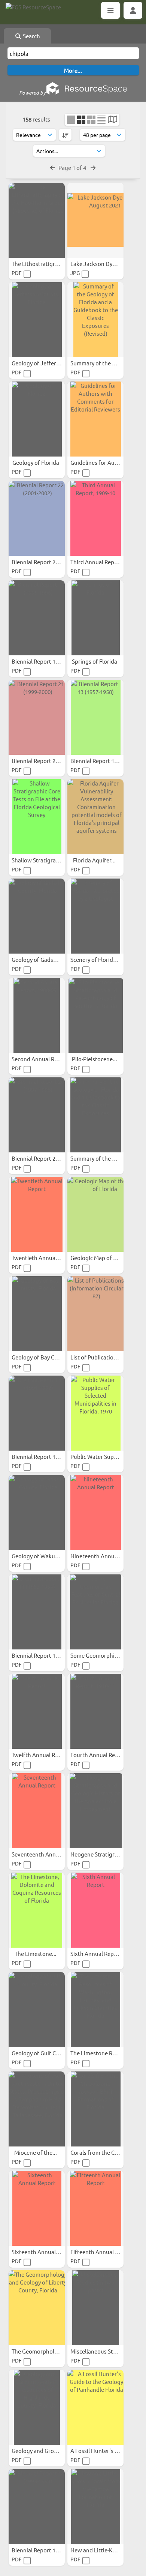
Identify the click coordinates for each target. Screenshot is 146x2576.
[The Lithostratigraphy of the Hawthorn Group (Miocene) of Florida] (37, 220)
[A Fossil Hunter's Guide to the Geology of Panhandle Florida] (95, 2407)
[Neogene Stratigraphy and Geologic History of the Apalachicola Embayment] (95, 1811)
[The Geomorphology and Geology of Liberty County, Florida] (37, 2308)
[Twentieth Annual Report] (37, 1214)
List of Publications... (98, 1357)
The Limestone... (36, 1953)
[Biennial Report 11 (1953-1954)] (37, 1612)
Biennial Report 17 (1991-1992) (51, 1456)
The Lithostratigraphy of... (45, 264)
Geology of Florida (36, 462)
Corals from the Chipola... (103, 2152)
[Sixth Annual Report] (95, 1910)
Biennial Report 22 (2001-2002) (51, 562)
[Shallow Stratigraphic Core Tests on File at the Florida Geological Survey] (37, 817)
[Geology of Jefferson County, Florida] (37, 320)
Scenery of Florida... (96, 959)
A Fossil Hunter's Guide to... (106, 2451)
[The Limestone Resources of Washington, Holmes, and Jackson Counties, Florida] (95, 2010)
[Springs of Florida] (95, 618)
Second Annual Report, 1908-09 (52, 1059)
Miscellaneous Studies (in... (105, 2351)
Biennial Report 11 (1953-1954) (51, 1655)
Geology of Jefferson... (41, 363)
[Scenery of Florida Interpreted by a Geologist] (95, 916)
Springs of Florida (95, 661)
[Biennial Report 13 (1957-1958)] (95, 717)
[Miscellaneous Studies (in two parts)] (95, 2308)
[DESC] (65, 135)
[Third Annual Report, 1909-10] (95, 518)
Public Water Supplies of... (104, 1456)
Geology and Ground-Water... (49, 2451)
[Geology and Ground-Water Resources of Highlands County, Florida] (37, 2407)
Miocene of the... (36, 2152)
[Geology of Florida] (37, 419)
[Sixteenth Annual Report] (37, 2208)
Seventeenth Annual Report (48, 1854)
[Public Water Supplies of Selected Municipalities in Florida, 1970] (95, 1413)
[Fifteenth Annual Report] (95, 2208)
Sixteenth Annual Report (44, 2252)
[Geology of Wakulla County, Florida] (37, 1513)
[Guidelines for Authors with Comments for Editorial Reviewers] (95, 419)
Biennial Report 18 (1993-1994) (51, 2550)
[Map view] (112, 120)
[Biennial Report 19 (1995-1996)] (37, 618)
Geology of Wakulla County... (49, 1556)
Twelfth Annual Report (41, 1755)
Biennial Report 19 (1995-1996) (51, 661)
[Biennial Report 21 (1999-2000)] (37, 717)
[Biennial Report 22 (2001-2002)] (37, 518)
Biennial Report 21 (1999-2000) (51, 761)
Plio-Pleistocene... (95, 1059)
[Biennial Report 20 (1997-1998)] (37, 1115)
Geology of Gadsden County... (50, 959)
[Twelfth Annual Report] (37, 1711)
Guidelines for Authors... (102, 462)
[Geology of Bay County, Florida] (37, 1314)
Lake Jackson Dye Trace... (103, 264)
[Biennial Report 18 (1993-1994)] (37, 2507)
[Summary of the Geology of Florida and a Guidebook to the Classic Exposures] (95, 1115)
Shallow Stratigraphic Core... (48, 860)
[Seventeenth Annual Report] (37, 1811)
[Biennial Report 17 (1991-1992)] (37, 1413)
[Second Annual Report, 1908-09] (37, 1015)
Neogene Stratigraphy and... (107, 1854)
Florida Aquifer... (95, 860)
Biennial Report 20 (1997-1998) (51, 1158)
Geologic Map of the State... (106, 1258)
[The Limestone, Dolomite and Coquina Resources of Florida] (37, 1910)
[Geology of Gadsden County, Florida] (37, 916)
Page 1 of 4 (73, 167)
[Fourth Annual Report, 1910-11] (95, 1711)
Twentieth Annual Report (44, 1258)
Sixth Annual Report (97, 1953)
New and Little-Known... (101, 2550)
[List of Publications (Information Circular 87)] (95, 1314)
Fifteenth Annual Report (102, 2252)
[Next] (93, 167)
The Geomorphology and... (46, 2351)
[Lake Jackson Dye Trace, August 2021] (95, 220)
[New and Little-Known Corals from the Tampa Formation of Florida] (95, 2507)
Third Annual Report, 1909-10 (108, 562)
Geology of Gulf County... (44, 2053)
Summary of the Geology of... (108, 363)
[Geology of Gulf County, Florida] (37, 2010)
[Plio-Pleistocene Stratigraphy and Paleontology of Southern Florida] (95, 1015)
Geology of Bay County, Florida (51, 1357)
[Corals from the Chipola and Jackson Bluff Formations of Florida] (95, 2109)
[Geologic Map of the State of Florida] (95, 1214)
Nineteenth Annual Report (105, 1556)
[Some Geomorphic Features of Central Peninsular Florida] (95, 1612)
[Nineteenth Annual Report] (95, 1513)
